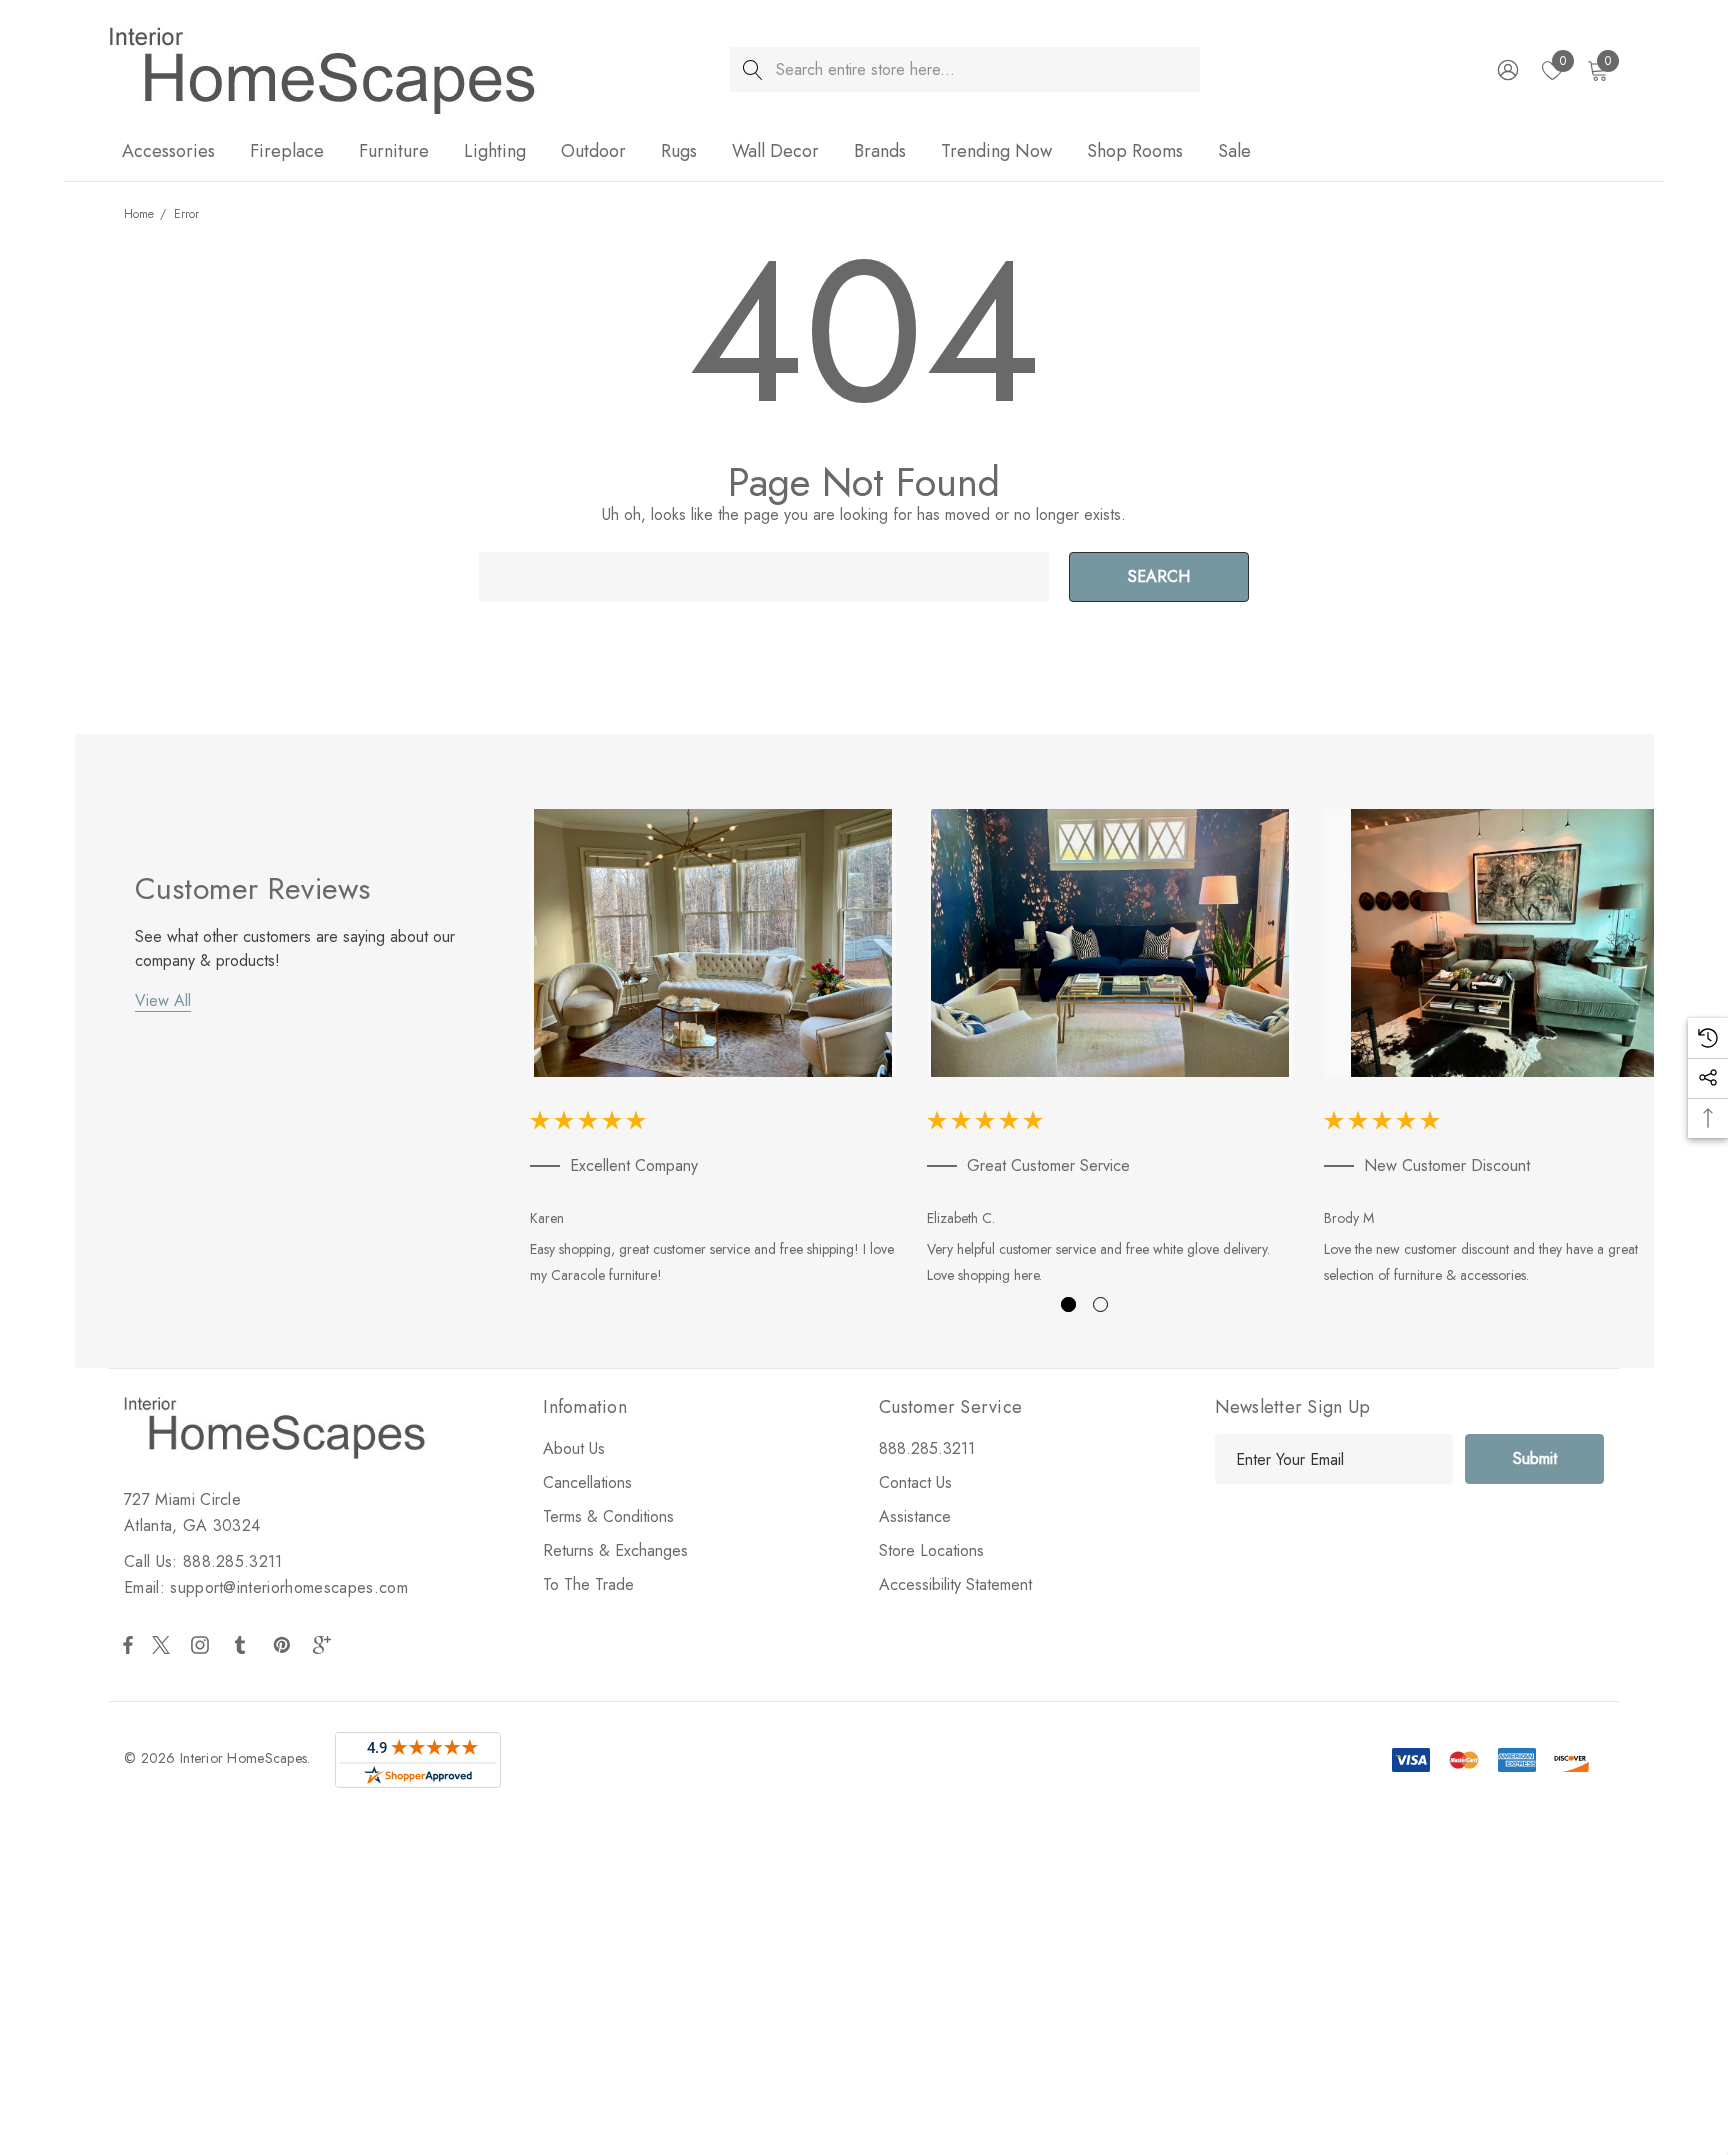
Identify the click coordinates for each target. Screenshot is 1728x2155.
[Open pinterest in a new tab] (285, 1645)
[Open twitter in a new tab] (164, 1645)
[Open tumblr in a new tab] (244, 1645)
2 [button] (1100, 1304)
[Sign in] (1506, 70)
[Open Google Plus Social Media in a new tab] (326, 1645)
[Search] (752, 69)
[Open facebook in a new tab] (128, 1645)
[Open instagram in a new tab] (203, 1645)
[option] (713, 1051)
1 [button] (1068, 1304)
